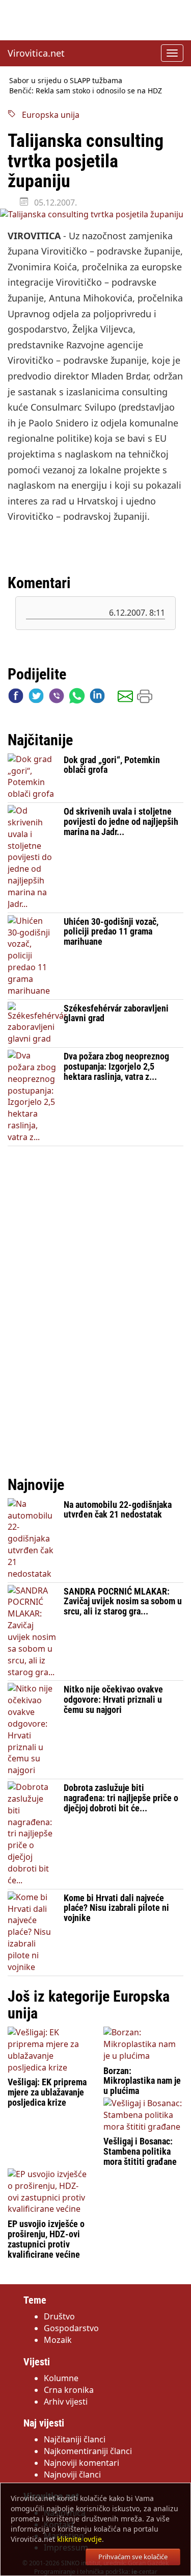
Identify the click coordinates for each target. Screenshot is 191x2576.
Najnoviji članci (72, 2474)
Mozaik (58, 2340)
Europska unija (48, 115)
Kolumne (61, 2378)
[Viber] (57, 698)
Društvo (59, 2316)
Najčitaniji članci (75, 2439)
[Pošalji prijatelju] (125, 698)
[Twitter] (36, 698)
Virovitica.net (36, 53)
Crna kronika (69, 2390)
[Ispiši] (145, 698)
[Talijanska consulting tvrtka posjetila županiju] (95, 214)
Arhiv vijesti (66, 2402)
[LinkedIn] (97, 698)
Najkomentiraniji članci (88, 2451)
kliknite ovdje (79, 2539)
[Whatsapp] (77, 698)
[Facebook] (16, 698)
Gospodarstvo (71, 2328)
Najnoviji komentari (81, 2463)
